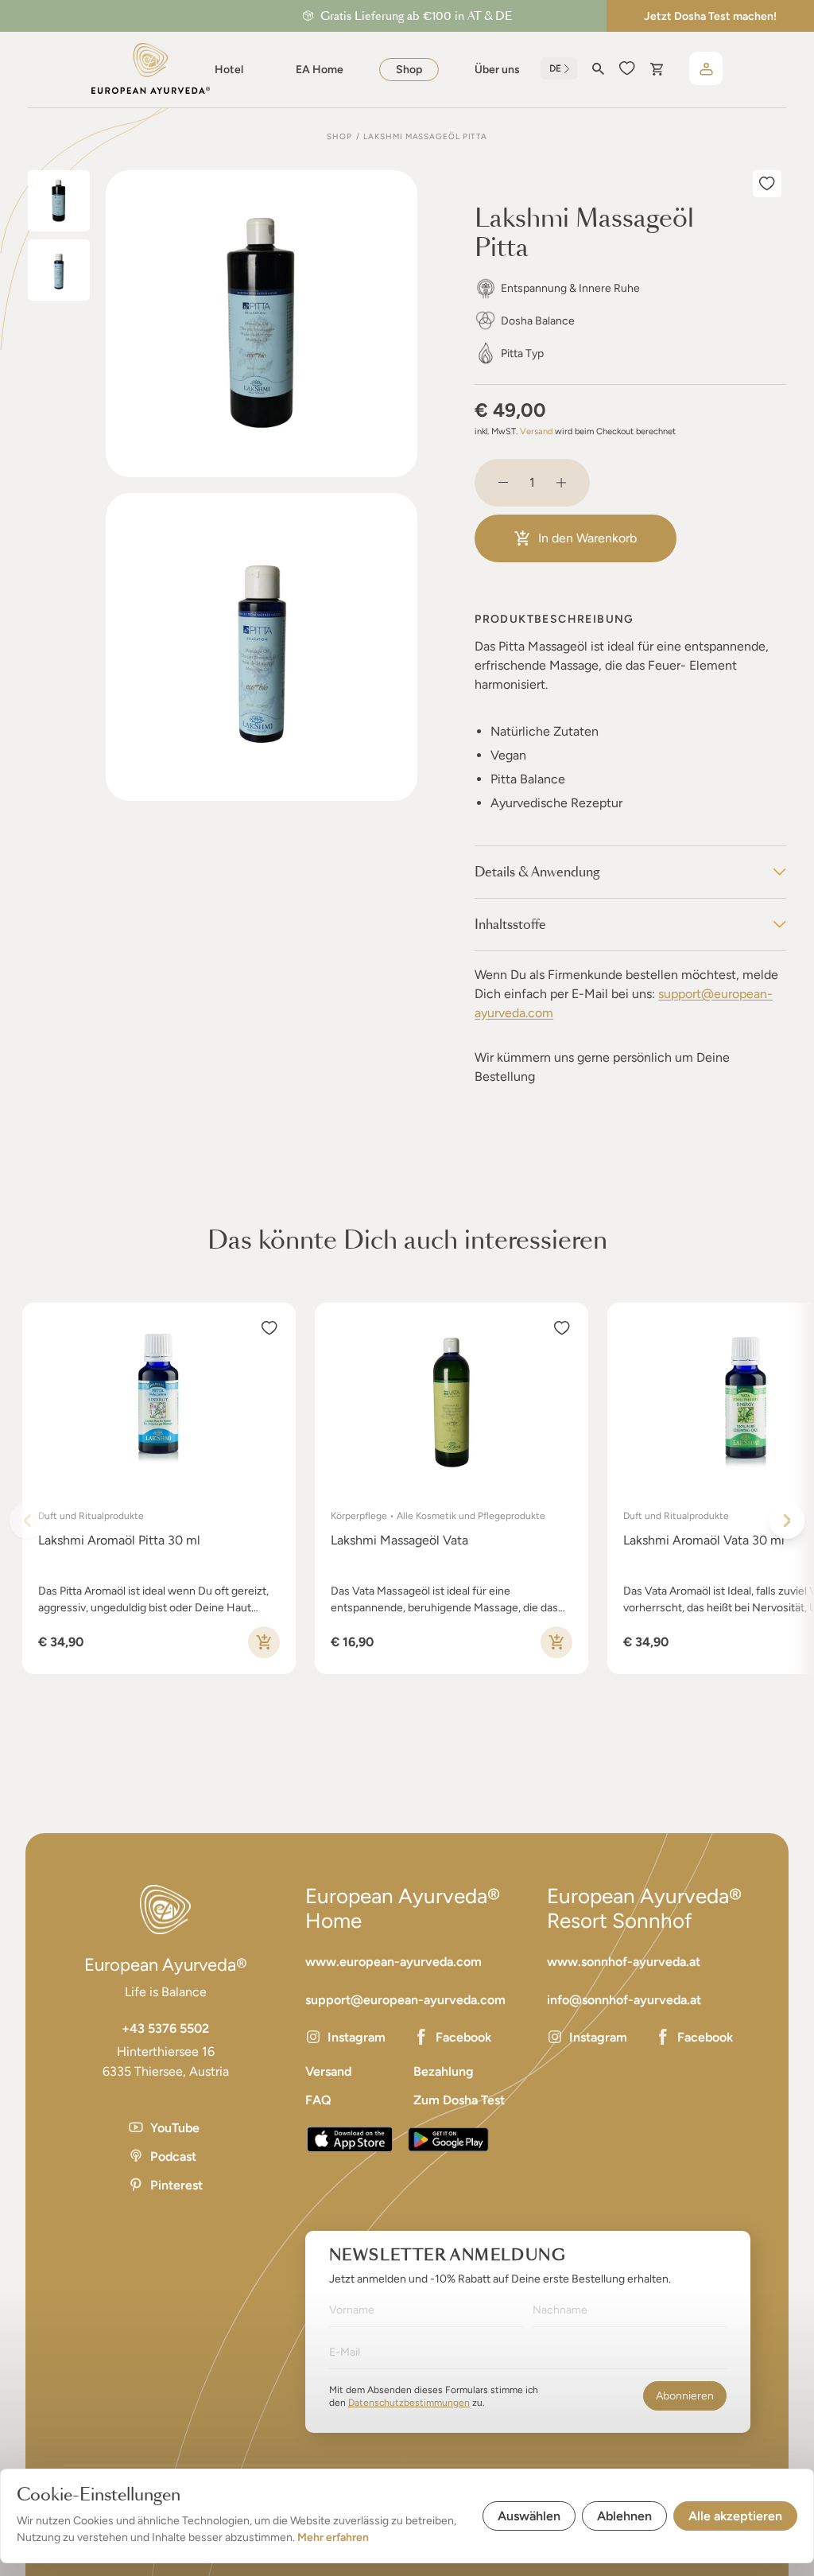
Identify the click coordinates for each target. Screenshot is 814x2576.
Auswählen (529, 2516)
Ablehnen (624, 2516)
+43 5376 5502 (165, 2028)
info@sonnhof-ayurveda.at (624, 2000)
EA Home (320, 70)
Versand (536, 431)
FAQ (318, 2100)
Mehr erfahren (333, 2537)
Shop (409, 70)
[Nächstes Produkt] (787, 1521)
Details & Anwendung (537, 872)
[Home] (151, 68)
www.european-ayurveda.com (393, 1962)
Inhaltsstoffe (510, 925)
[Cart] (656, 69)
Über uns (497, 70)
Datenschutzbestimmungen (409, 2403)
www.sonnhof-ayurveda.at (624, 1962)
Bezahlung (444, 2071)
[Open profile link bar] (706, 68)
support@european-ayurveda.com (405, 2000)
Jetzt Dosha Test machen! (710, 16)
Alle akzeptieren (735, 2516)
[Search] (598, 69)
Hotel (229, 70)
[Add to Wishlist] (767, 184)
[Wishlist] (627, 68)
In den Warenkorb (587, 538)
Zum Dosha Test (459, 2100)
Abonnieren (685, 2396)
